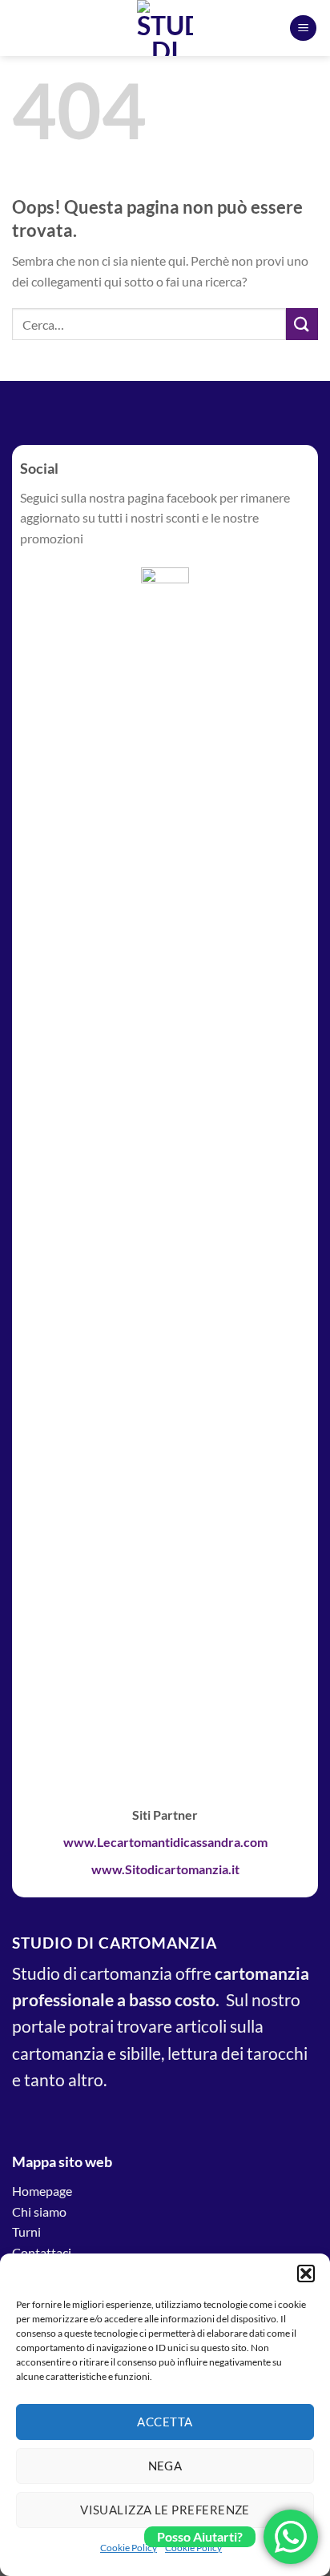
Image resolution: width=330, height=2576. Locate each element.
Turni (26, 2231)
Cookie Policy (129, 2548)
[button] (306, 2274)
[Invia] (302, 324)
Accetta (165, 2422)
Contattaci (42, 2252)
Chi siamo (39, 2211)
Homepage (42, 2191)
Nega (165, 2466)
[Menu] (303, 28)
